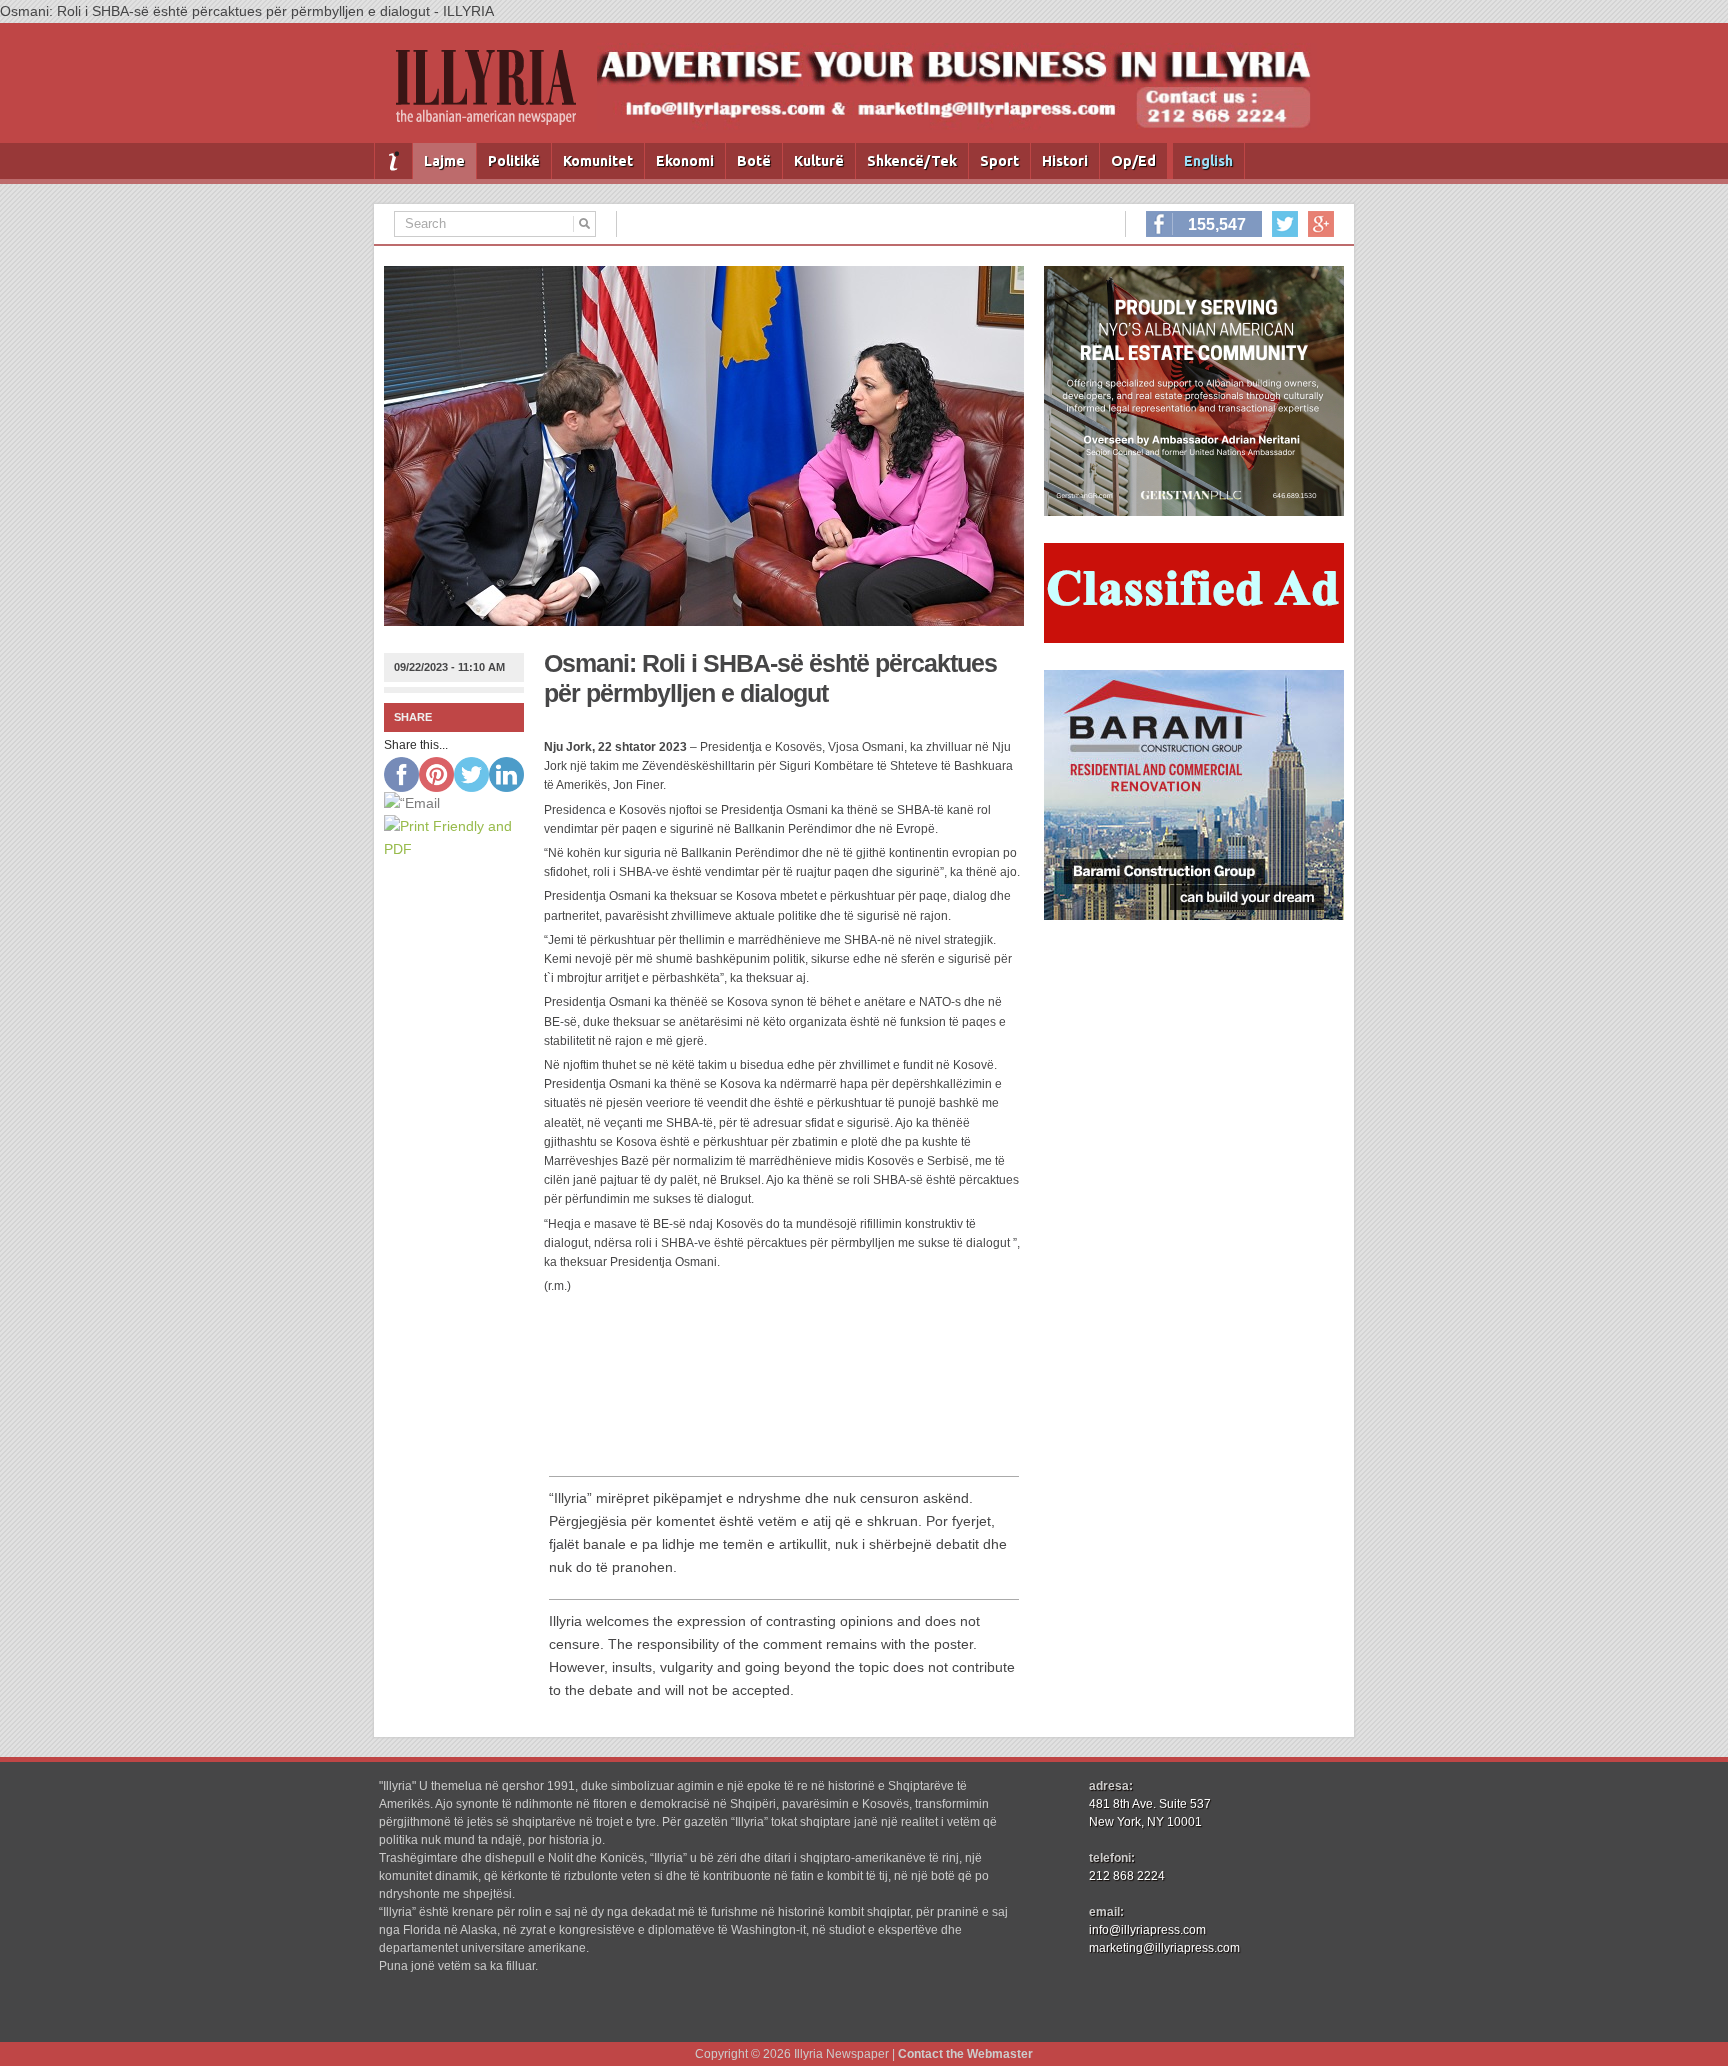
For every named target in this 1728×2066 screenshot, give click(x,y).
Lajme (444, 161)
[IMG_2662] (1194, 511)
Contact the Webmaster (965, 2054)
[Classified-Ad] (1194, 638)
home (393, 161)
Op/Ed (1133, 161)
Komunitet (598, 161)
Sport (999, 161)
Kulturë (819, 161)
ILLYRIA (494, 95)
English (1208, 161)
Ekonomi (685, 161)
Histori (1065, 161)
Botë (754, 161)
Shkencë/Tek (912, 161)
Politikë (514, 161)
